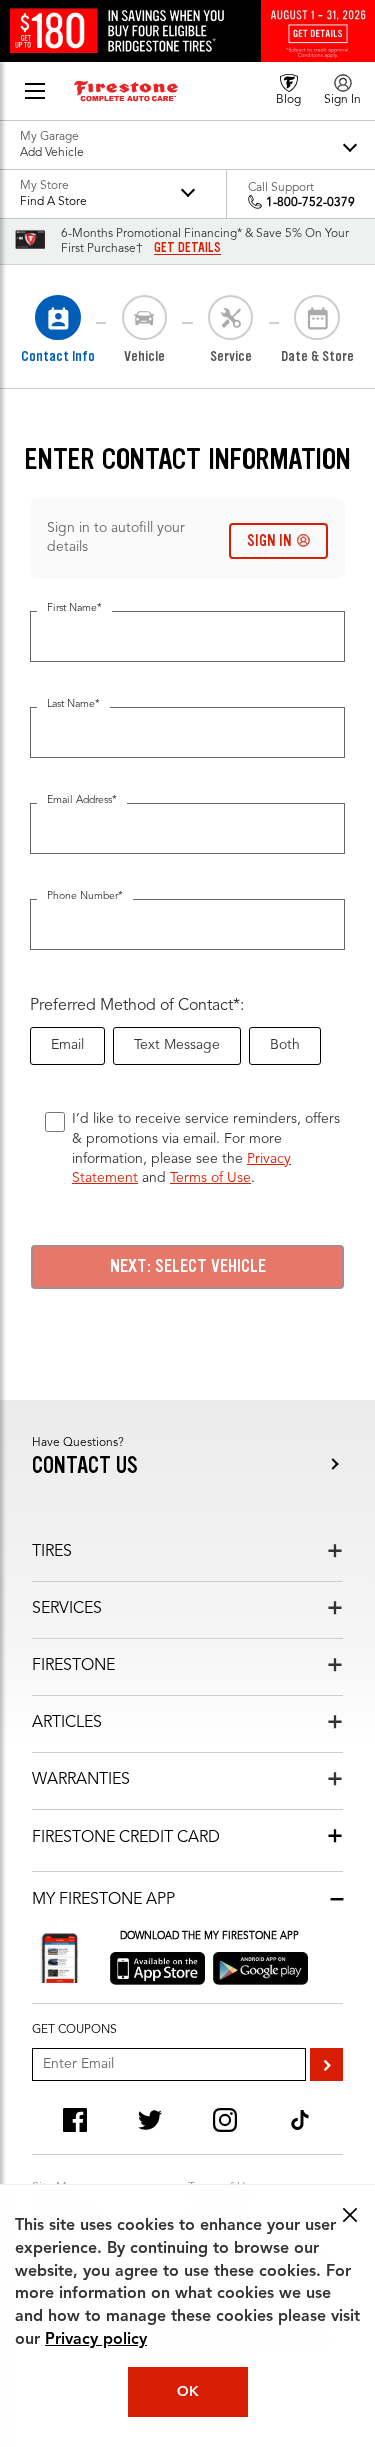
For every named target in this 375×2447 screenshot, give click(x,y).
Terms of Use (210, 1178)
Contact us (85, 1465)
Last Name (73, 704)
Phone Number (85, 896)
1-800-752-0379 (310, 203)
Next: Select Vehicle (188, 1266)
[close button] (350, 2215)
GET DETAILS (187, 248)
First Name (74, 608)
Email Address (82, 800)
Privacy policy (96, 2340)
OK (188, 2392)
